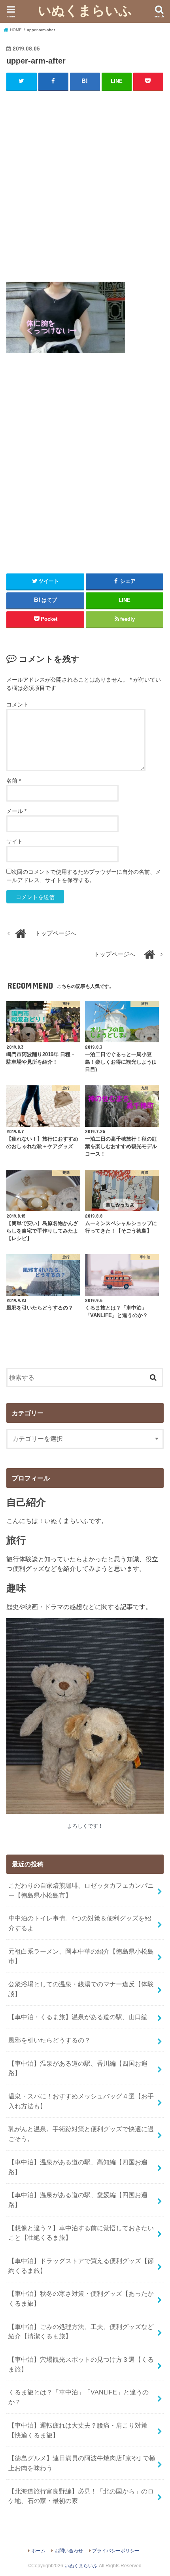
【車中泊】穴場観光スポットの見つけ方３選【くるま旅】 (81, 2364)
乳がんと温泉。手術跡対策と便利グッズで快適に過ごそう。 (81, 2134)
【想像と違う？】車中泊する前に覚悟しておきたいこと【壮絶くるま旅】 (81, 2233)
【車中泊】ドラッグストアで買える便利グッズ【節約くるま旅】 (81, 2266)
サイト (15, 841)
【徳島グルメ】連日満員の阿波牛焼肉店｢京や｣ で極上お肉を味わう (82, 2463)
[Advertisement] (85, 184)
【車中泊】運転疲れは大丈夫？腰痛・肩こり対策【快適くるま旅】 (78, 2430)
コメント (17, 704)
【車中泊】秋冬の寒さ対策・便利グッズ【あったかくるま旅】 (81, 2298)
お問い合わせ (69, 2551)
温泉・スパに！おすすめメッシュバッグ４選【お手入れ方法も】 (81, 2101)
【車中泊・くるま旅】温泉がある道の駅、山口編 (78, 2017)
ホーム (38, 2551)
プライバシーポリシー (116, 2551)
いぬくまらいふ (85, 10)
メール (16, 811)
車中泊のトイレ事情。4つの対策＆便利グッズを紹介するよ (80, 1923)
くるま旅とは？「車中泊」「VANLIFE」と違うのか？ (78, 2397)
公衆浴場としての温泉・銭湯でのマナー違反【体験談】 (81, 1989)
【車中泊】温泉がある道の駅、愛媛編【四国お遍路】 (78, 2200)
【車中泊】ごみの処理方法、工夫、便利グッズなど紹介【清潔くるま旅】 (81, 2332)
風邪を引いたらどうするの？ (49, 2040)
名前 (14, 781)
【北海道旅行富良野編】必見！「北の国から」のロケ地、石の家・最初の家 (81, 2496)
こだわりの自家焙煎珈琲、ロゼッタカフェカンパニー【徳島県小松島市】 (81, 1890)
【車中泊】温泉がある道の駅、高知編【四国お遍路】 (78, 2167)
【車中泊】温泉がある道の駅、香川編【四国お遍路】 (78, 2068)
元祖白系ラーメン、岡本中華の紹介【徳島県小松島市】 (81, 1956)
